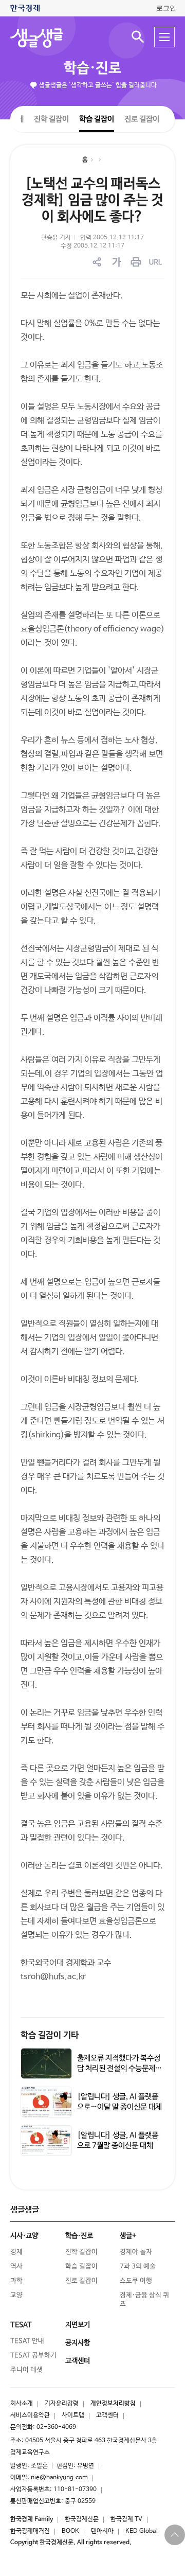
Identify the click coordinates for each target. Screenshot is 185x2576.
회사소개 (22, 2404)
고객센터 (107, 2415)
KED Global (142, 2531)
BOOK (70, 2531)
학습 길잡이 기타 (50, 2035)
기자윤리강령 (62, 2404)
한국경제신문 (82, 2519)
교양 (16, 2295)
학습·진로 (92, 68)
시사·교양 (24, 2236)
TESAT (21, 2325)
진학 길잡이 (51, 119)
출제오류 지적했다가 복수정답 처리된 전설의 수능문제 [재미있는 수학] (119, 2068)
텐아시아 (102, 2531)
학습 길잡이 (97, 119)
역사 (16, 2266)
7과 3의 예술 (138, 2266)
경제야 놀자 (136, 2252)
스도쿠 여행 (136, 2281)
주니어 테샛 (26, 2370)
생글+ (128, 2236)
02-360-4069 (56, 2427)
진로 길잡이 (142, 119)
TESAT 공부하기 (33, 2356)
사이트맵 (73, 2415)
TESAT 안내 (27, 2341)
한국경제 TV (126, 2519)
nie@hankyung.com (59, 2478)
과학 (16, 2281)
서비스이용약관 (30, 2415)
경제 (16, 2252)
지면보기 (78, 2325)
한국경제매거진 (30, 2531)
